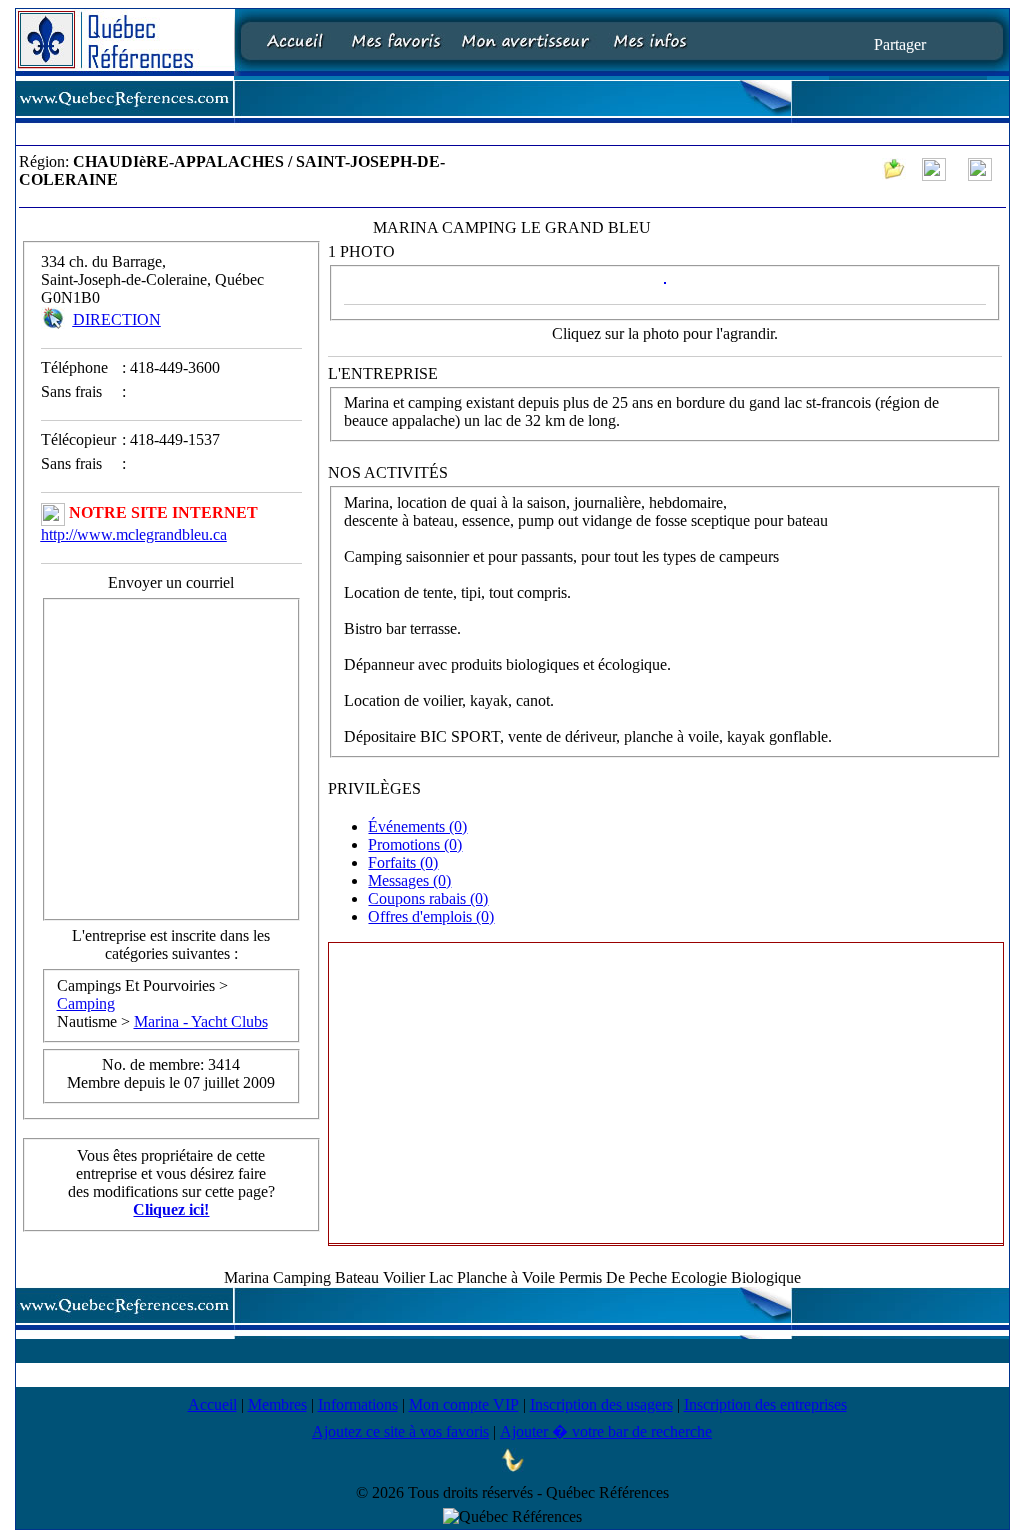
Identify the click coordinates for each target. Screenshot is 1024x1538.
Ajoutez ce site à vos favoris (400, 1431)
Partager (900, 43)
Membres (277, 1404)
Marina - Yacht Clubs (201, 1021)
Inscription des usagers (601, 1404)
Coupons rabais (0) (428, 898)
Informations (358, 1404)
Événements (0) (417, 826)
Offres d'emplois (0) (431, 916)
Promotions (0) (415, 844)
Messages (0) (409, 880)
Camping (86, 1003)
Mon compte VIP (464, 1404)
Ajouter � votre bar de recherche (606, 1431)
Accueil (212, 1404)
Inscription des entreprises (765, 1404)
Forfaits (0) (403, 862)
